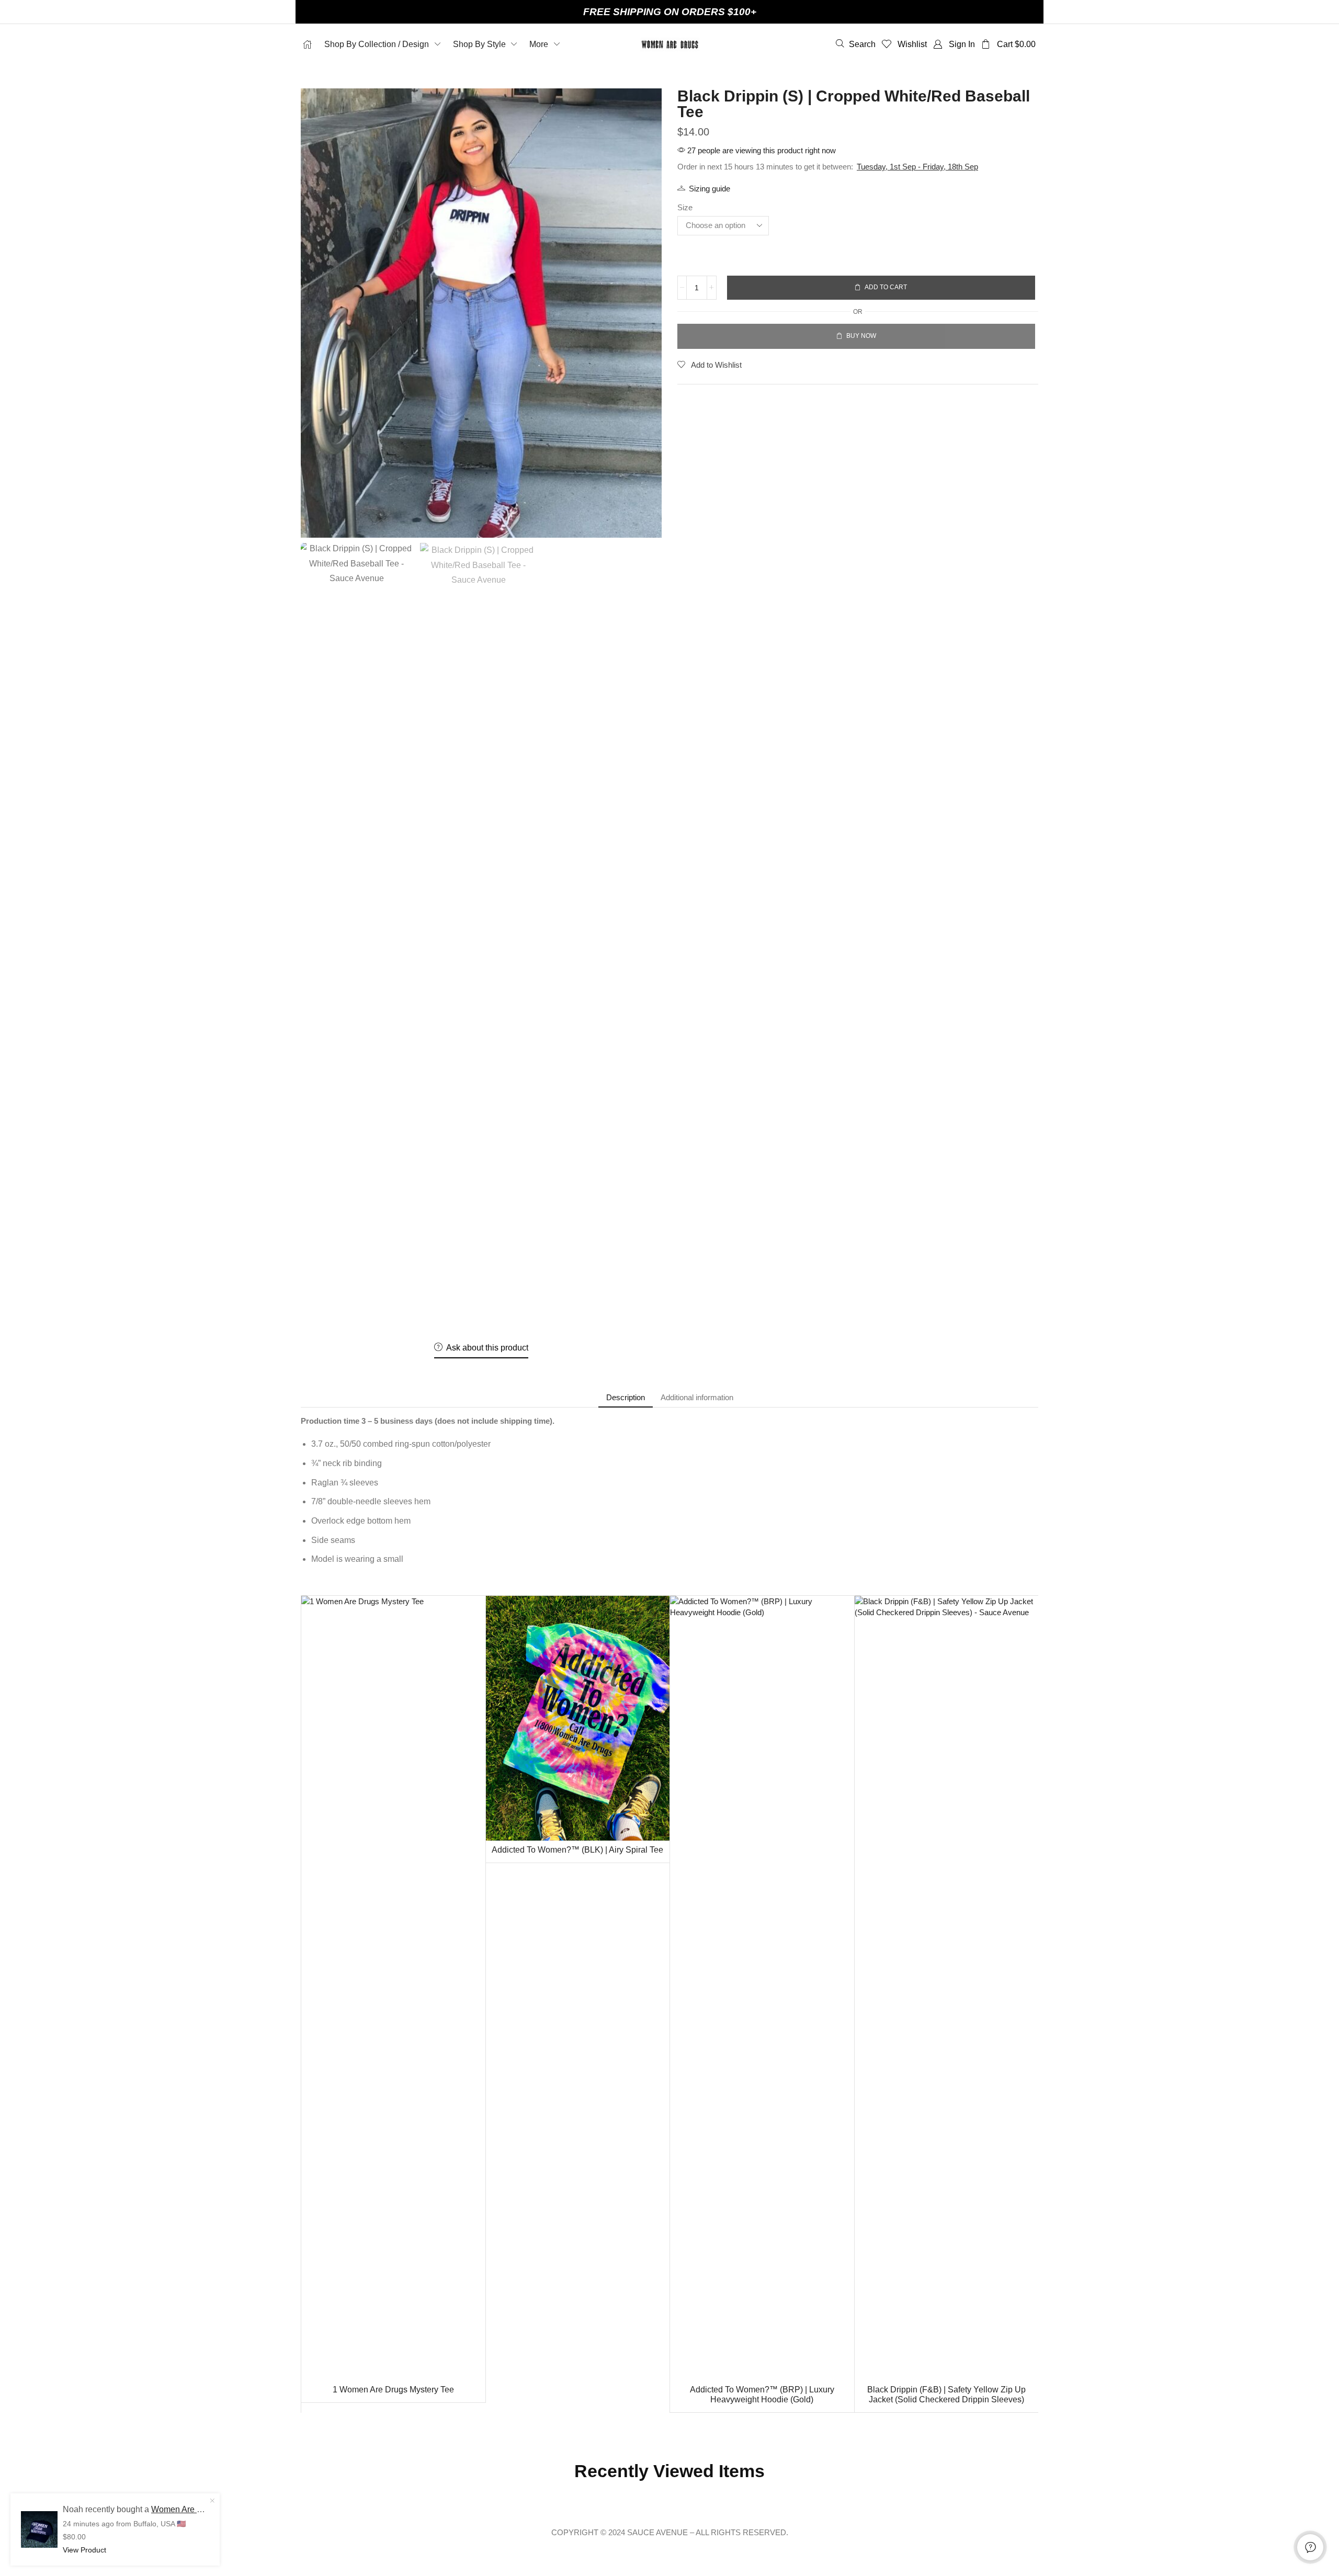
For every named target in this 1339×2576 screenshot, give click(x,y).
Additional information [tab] (697, 1397)
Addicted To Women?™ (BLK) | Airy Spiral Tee (577, 1850)
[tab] (626, 1397)
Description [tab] (626, 1397)
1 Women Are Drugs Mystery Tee (393, 2390)
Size (685, 207)
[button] (856, 44)
